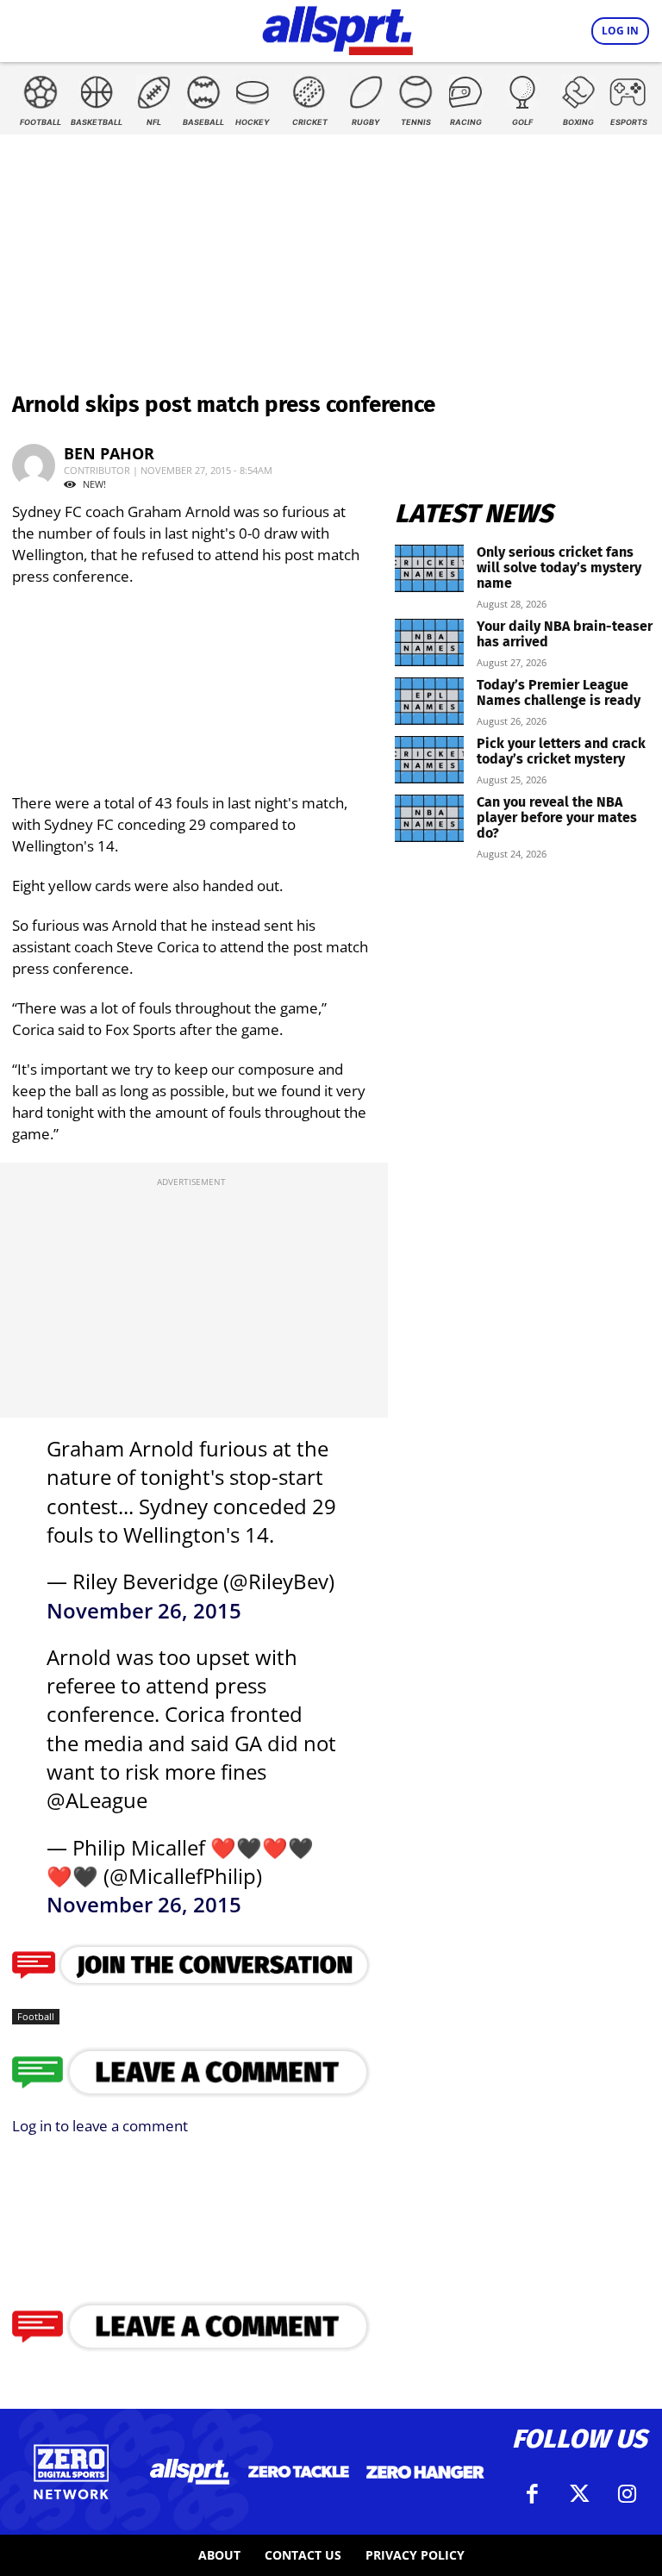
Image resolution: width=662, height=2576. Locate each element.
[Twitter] (579, 2494)
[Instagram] (627, 2494)
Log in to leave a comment (100, 2126)
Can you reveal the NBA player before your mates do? (557, 817)
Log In (620, 31)
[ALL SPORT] (337, 28)
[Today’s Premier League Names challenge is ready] (429, 701)
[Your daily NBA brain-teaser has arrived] (429, 642)
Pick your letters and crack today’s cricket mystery (561, 751)
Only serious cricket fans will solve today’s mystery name (559, 568)
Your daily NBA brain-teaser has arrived (565, 634)
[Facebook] (532, 2494)
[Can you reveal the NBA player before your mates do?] (429, 818)
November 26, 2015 (144, 1611)
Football (36, 2016)
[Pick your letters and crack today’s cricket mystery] (429, 760)
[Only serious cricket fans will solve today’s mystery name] (429, 568)
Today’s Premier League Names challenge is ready (559, 692)
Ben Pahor (109, 453)
